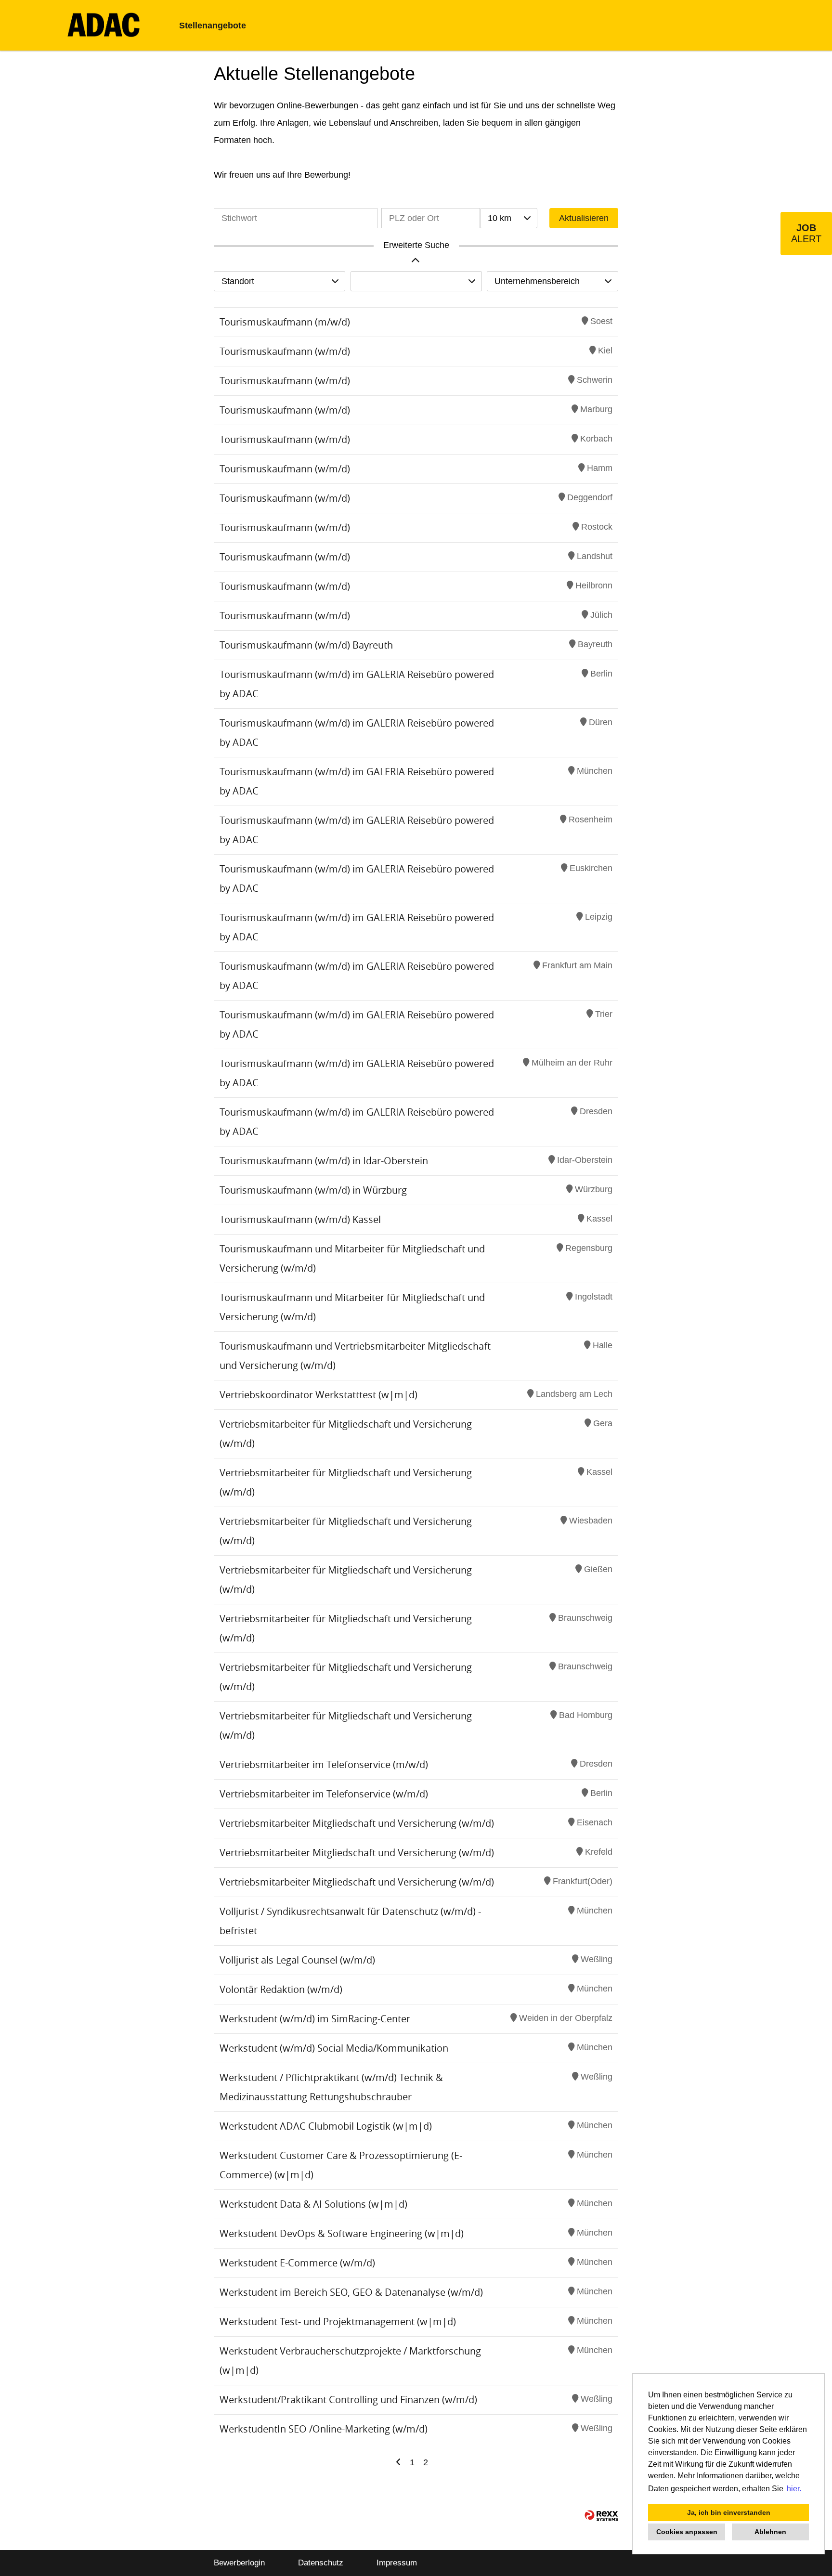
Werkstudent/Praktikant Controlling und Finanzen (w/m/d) (348, 2400)
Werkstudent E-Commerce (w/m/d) (297, 2263)
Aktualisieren (584, 218)
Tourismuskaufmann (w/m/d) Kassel (300, 1219)
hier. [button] (794, 2489)
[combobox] (508, 218)
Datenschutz (321, 2563)
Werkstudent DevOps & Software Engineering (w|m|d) (342, 2233)
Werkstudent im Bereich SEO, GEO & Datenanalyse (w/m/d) (351, 2292)
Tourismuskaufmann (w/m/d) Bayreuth (306, 645)
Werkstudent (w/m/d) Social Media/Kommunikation (334, 2048)
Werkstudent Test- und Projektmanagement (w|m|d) (338, 2322)
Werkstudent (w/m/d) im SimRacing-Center (315, 2019)
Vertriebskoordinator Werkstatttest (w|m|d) (318, 1395)
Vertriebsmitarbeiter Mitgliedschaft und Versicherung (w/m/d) (357, 1823)
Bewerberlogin (239, 2563)
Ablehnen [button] (770, 2532)
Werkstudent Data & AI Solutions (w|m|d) (313, 2204)
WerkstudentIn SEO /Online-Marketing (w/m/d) (324, 2429)
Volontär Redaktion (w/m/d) (281, 1989)
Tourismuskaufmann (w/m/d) (285, 351)
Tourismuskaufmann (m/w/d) (285, 322)
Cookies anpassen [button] (687, 2532)
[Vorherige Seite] (398, 2462)
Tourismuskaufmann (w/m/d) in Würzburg (313, 1190)
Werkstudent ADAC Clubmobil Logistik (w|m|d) (326, 2126)
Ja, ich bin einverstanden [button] (729, 2512)
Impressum (397, 2563)
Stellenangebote (213, 26)
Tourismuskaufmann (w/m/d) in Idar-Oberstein (324, 1161)
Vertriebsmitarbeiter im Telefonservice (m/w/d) (324, 1764)
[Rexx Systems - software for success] (601, 2516)
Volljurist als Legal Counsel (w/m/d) (297, 1960)
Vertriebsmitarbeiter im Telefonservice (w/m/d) (324, 1794)
